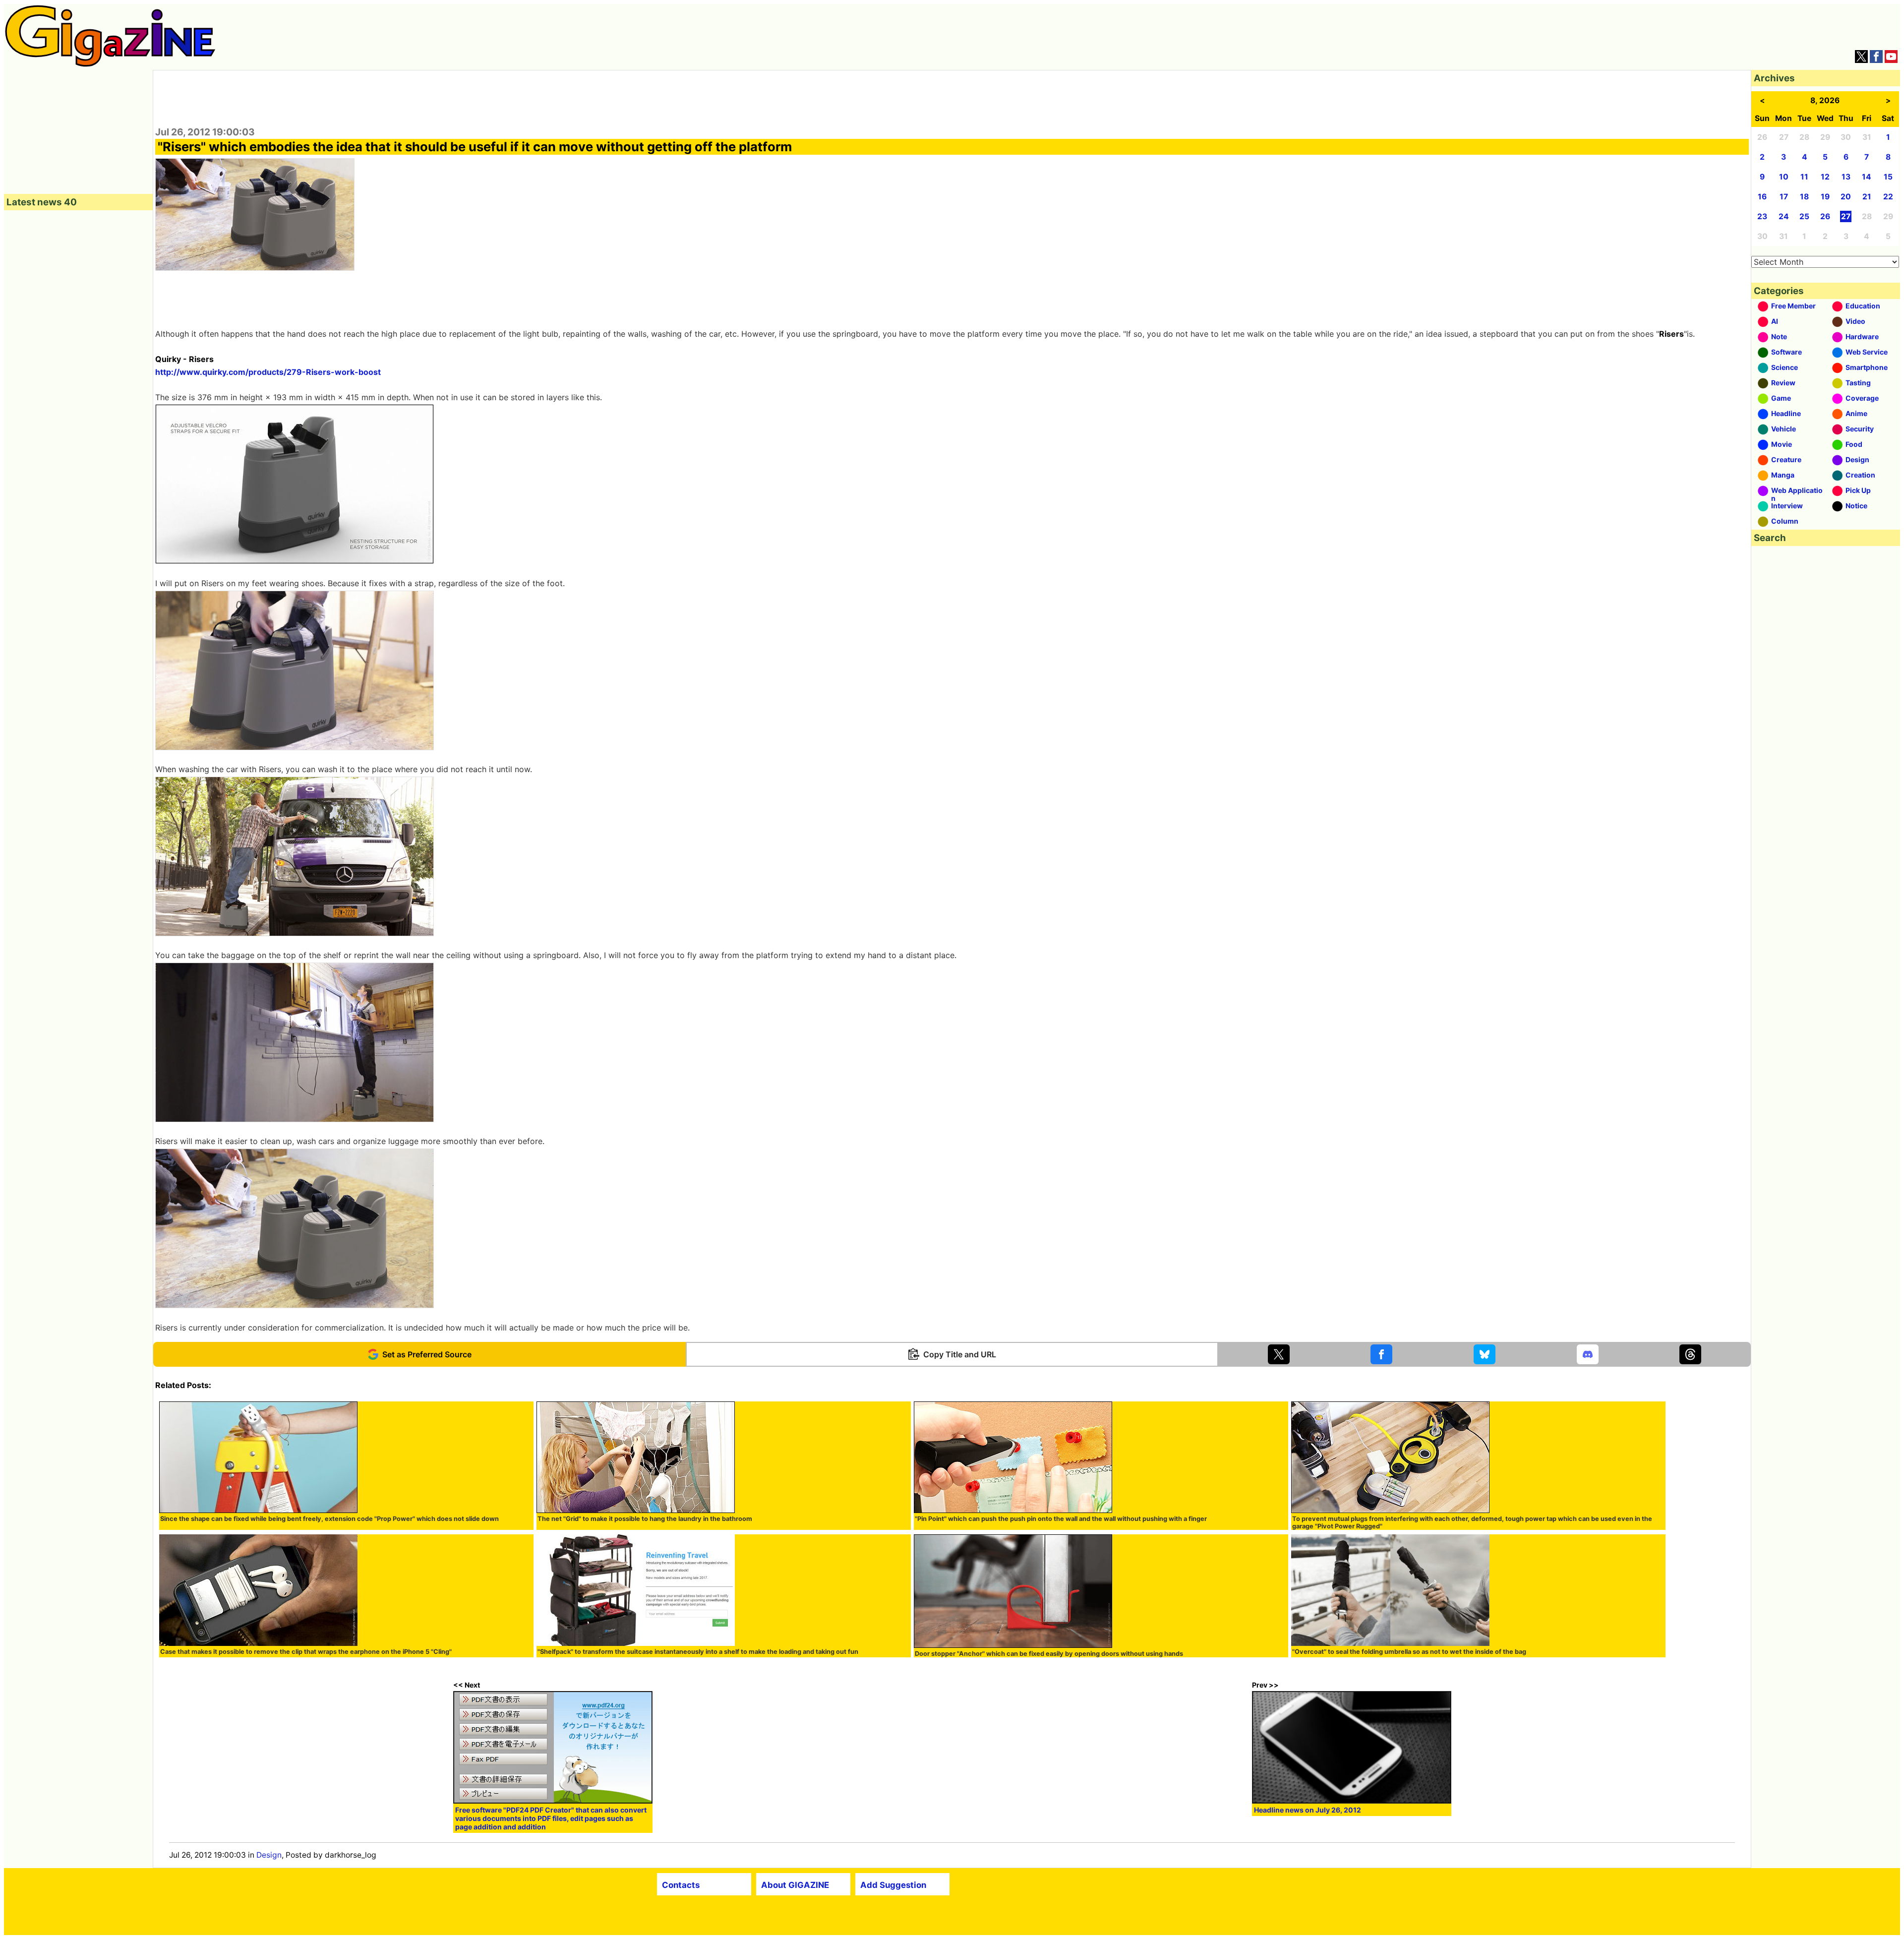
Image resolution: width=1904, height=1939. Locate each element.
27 (1846, 216)
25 (1804, 216)
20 (1846, 197)
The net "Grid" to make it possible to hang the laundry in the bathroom (645, 1519)
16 (1762, 197)
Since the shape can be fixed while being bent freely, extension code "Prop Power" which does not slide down (329, 1519)
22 (1888, 197)
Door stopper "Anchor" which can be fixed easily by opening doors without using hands (1049, 1654)
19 (1825, 197)
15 (1888, 177)
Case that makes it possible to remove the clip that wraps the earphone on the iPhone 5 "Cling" (306, 1652)
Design (269, 1855)
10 (1784, 177)
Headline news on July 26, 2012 (1308, 1810)
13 (1846, 177)
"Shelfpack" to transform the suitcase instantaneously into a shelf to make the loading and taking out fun (698, 1652)
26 (1825, 216)
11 (1804, 177)
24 (1784, 216)
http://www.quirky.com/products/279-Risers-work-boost (268, 372)
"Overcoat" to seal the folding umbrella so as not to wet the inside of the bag (1409, 1652)
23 (1762, 216)
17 (1784, 197)
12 (1825, 177)
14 (1867, 177)
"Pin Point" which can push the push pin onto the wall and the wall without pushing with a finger (1061, 1519)
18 (1804, 197)
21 (1867, 197)
